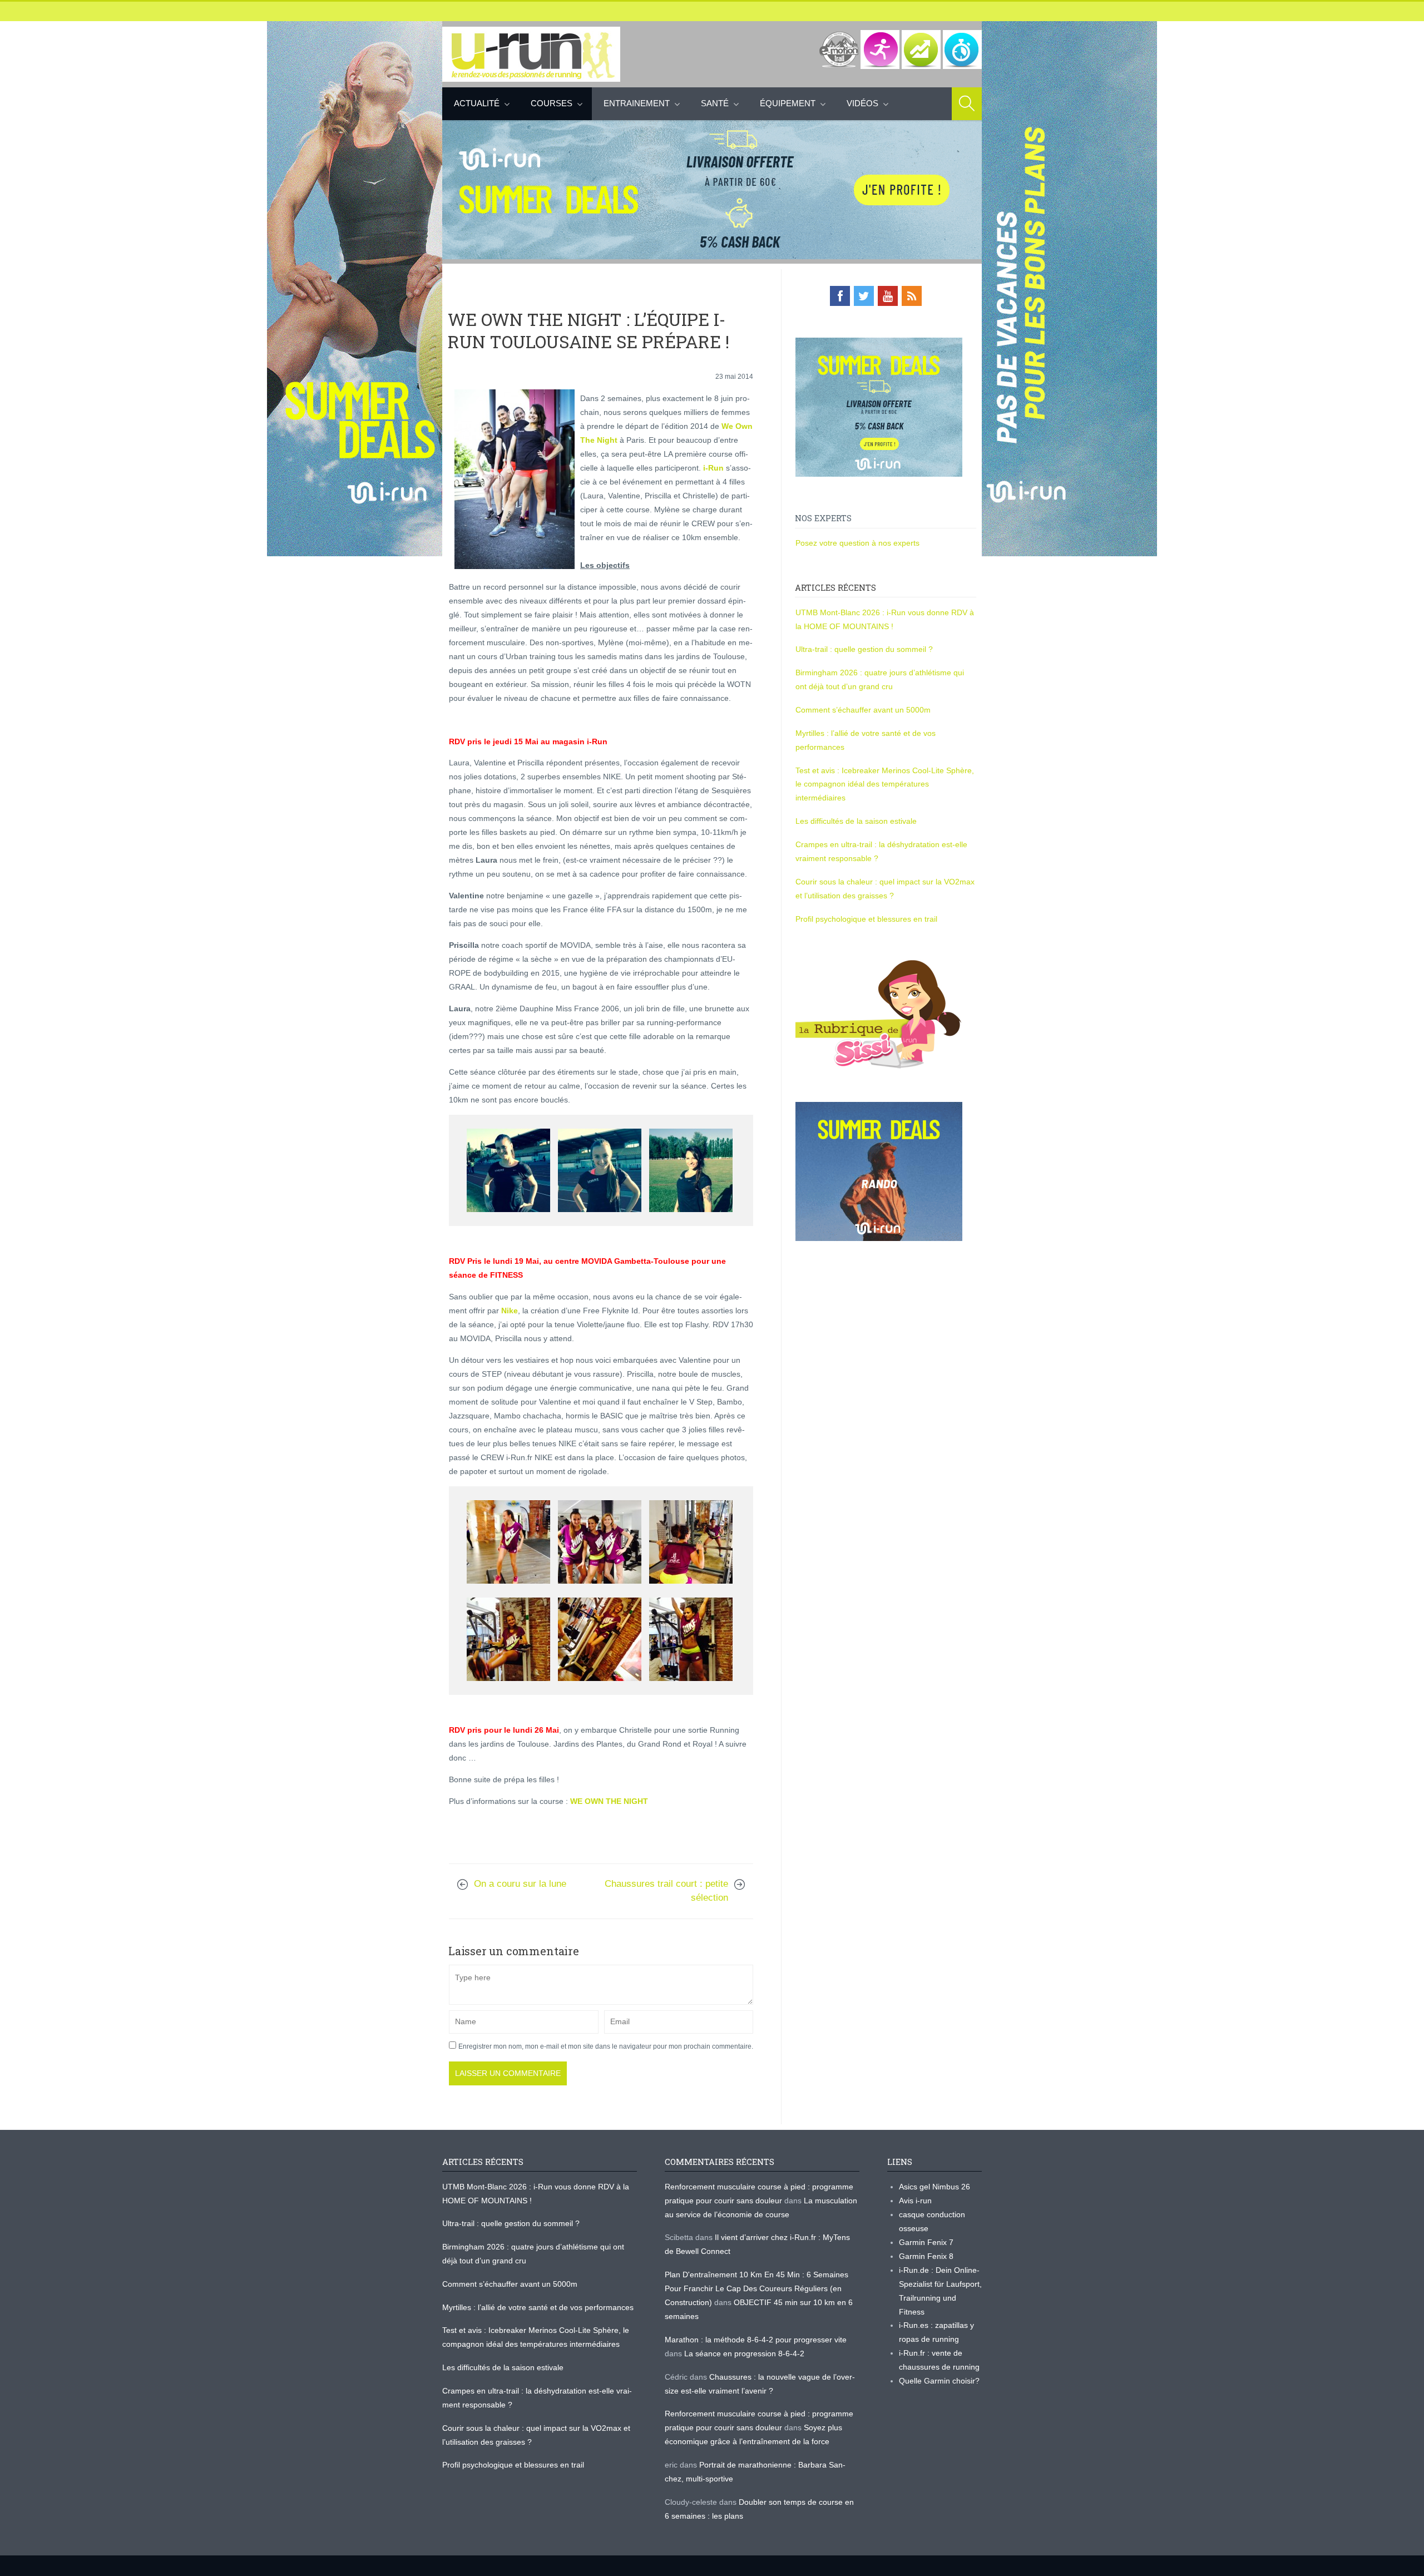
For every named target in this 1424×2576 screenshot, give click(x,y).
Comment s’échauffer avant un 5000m (864, 710)
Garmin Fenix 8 (926, 2256)
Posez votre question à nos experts (857, 543)
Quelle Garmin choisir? (939, 2381)
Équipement (788, 103)
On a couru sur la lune (520, 1884)
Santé (715, 103)
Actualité (477, 103)
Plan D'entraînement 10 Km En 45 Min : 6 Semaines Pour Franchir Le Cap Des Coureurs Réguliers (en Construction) (756, 2288)
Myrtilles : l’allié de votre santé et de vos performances (539, 2307)
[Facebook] (840, 296)
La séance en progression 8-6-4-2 (744, 2353)
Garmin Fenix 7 (926, 2242)
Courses (552, 103)
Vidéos (862, 103)
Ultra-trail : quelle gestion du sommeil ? (864, 649)
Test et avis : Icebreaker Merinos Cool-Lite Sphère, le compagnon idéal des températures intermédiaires (885, 784)
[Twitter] (864, 296)
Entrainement (637, 103)
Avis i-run (915, 2201)
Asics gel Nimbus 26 (934, 2187)
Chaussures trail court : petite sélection (666, 1891)
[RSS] (912, 296)
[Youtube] (888, 296)
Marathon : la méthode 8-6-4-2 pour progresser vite (756, 2340)
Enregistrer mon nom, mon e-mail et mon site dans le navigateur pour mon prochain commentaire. (606, 2046)
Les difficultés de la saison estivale (856, 821)
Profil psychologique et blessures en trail (866, 919)
